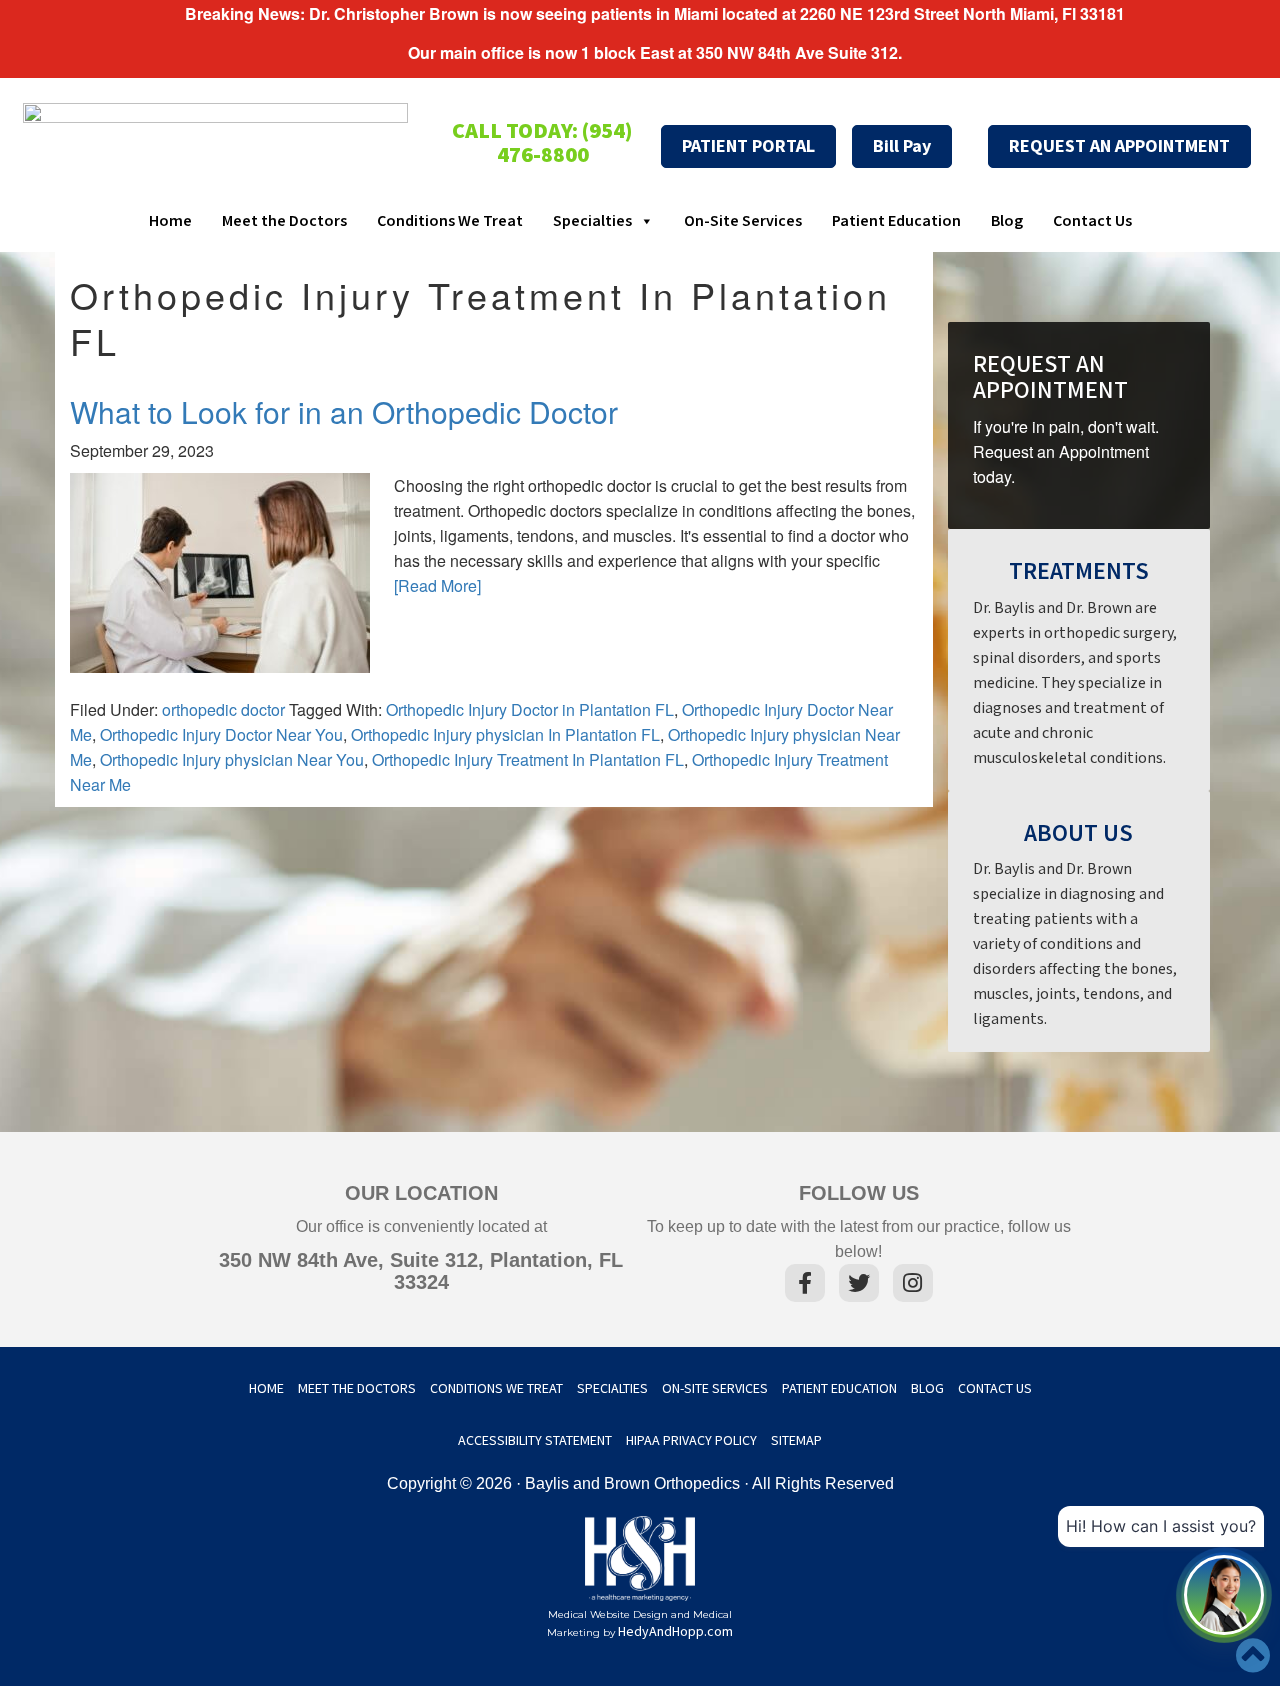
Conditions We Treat (450, 221)
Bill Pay (902, 146)
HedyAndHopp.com (675, 1632)
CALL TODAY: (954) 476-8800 (542, 143)
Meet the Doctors (284, 221)
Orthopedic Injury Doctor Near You (221, 734)
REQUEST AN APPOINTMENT (1119, 146)
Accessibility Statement (535, 1441)
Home (170, 221)
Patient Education (896, 221)
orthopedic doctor (223, 709)
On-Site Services (743, 221)
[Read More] (437, 585)
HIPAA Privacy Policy (691, 1441)
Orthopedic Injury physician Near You (232, 759)
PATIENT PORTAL (748, 146)
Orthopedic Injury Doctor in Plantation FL (530, 709)
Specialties (592, 221)
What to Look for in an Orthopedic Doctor (344, 411)
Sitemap (796, 1441)
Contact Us (1092, 221)
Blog (1007, 221)
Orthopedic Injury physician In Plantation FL (505, 734)
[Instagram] (913, 1287)
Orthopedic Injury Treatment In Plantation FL (528, 759)
